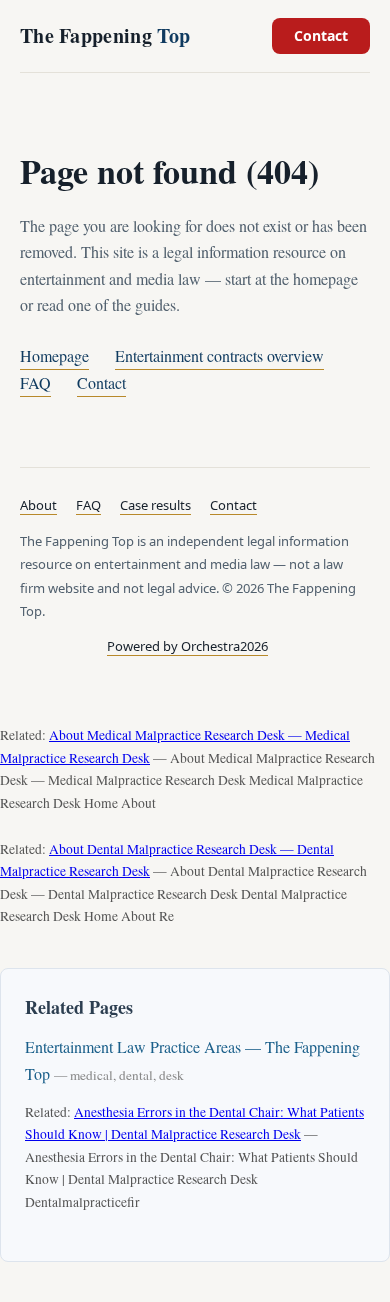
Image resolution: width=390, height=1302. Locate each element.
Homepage (54, 355)
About (38, 505)
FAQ (35, 382)
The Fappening (105, 35)
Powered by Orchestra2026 (187, 646)
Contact (321, 35)
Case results (155, 505)
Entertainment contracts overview (219, 355)
